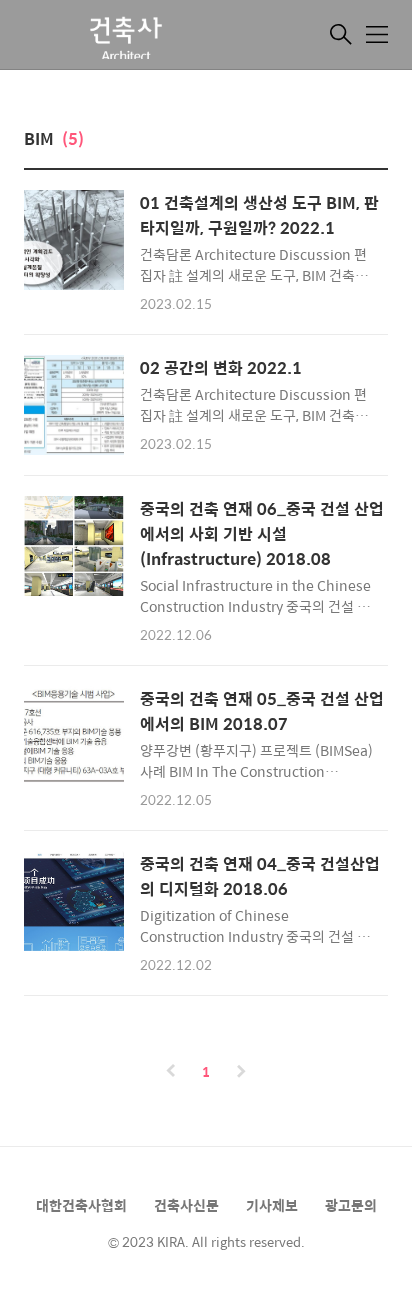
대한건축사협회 (81, 1205)
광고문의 (351, 1205)
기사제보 (272, 1205)
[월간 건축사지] (124, 37)
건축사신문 (186, 1205)
